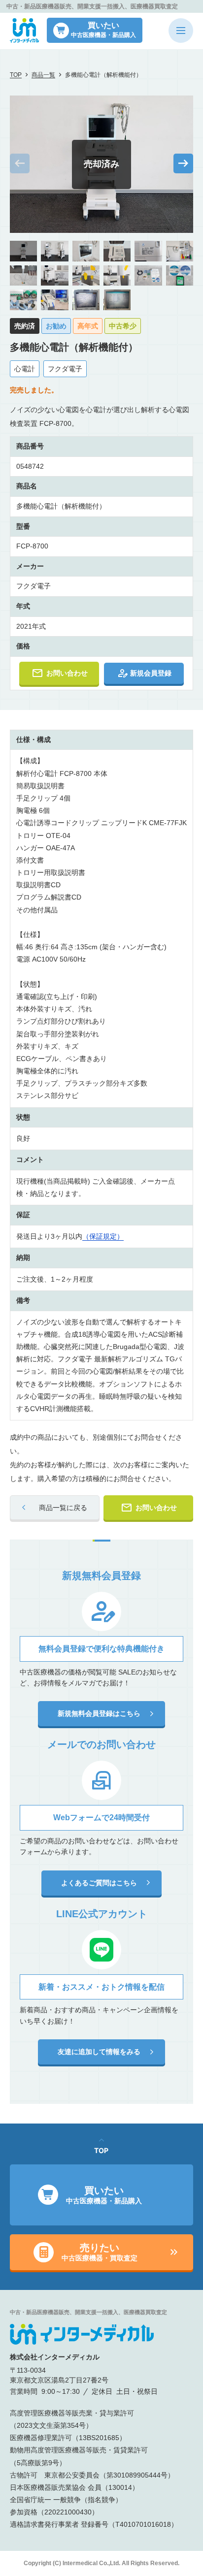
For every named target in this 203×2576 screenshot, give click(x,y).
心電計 (25, 369)
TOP (16, 75)
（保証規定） (103, 1236)
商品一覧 (43, 75)
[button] (183, 163)
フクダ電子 (65, 369)
